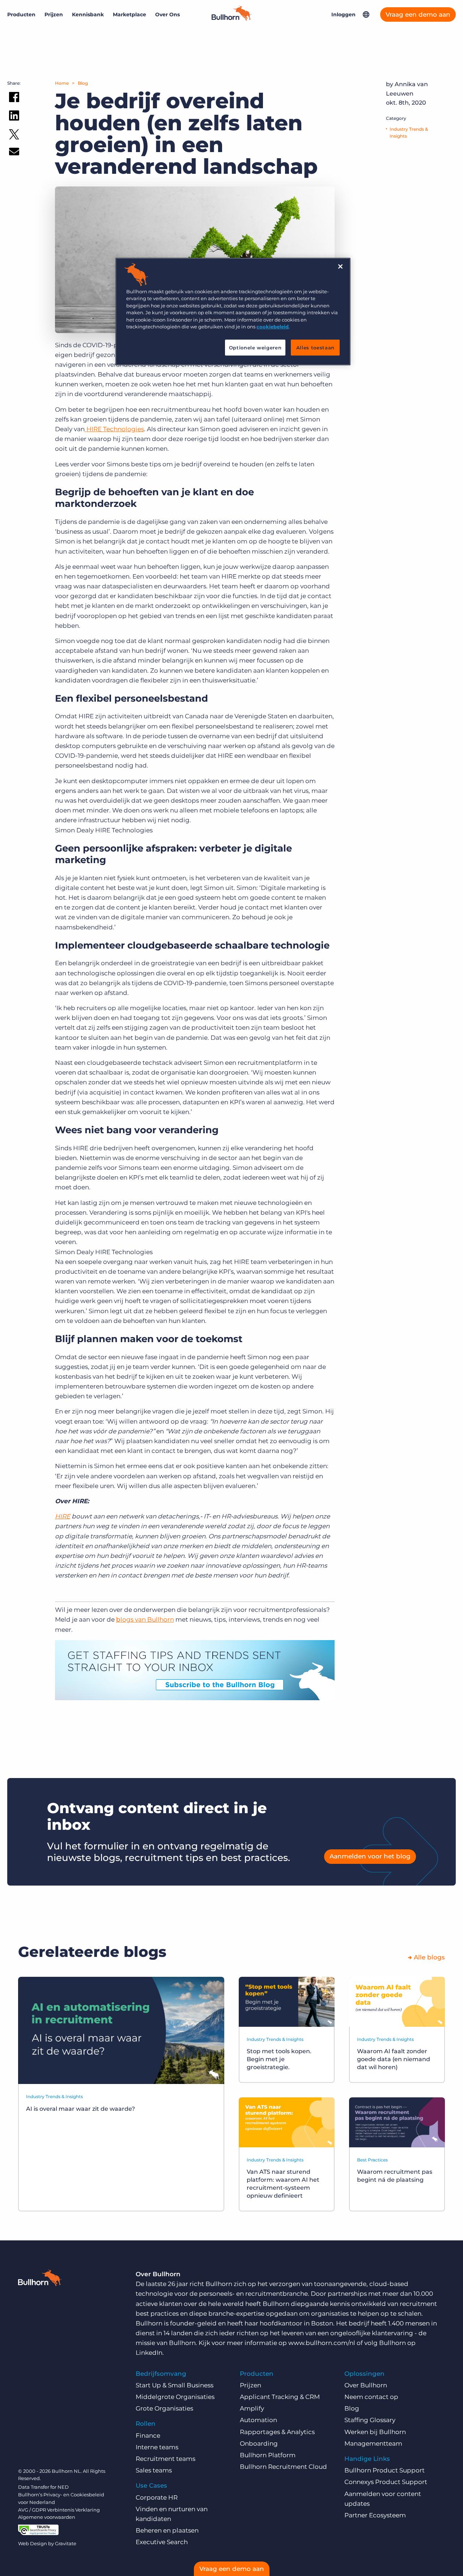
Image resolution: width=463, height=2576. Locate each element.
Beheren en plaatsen (167, 2530)
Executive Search (162, 2542)
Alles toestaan (315, 348)
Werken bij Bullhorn (375, 2432)
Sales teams (154, 2470)
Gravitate (66, 2543)
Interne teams (157, 2447)
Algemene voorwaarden (47, 2517)
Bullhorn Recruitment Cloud (283, 2467)
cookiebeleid (273, 327)
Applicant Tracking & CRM (280, 2397)
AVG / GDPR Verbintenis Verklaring (59, 2510)
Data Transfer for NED (43, 2487)
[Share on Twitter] (14, 136)
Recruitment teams (165, 2459)
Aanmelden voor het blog (370, 1856)
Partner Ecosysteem (375, 2515)
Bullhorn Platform (268, 2455)
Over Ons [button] (167, 14)
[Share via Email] (14, 153)
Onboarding (259, 2443)
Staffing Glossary (370, 2420)
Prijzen (54, 14)
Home (62, 83)
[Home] (231, 18)
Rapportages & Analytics (277, 2432)
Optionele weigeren (255, 348)
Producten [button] (21, 14)
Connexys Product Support (386, 2482)
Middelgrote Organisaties (175, 2397)
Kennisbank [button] (88, 14)
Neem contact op (371, 2397)
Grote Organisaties (164, 2408)
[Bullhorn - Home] (40, 2279)
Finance (148, 2436)
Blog (83, 83)
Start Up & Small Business (175, 2385)
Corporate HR (157, 2497)
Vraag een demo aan (418, 14)
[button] (366, 14)
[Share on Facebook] (14, 98)
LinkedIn (149, 2353)
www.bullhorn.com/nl (322, 2343)
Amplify (252, 2408)
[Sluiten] (340, 266)
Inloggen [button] (343, 14)
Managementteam (373, 2443)
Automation (258, 2420)
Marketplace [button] (129, 14)
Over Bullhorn (366, 2385)
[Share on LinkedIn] (14, 117)
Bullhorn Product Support (385, 2470)
